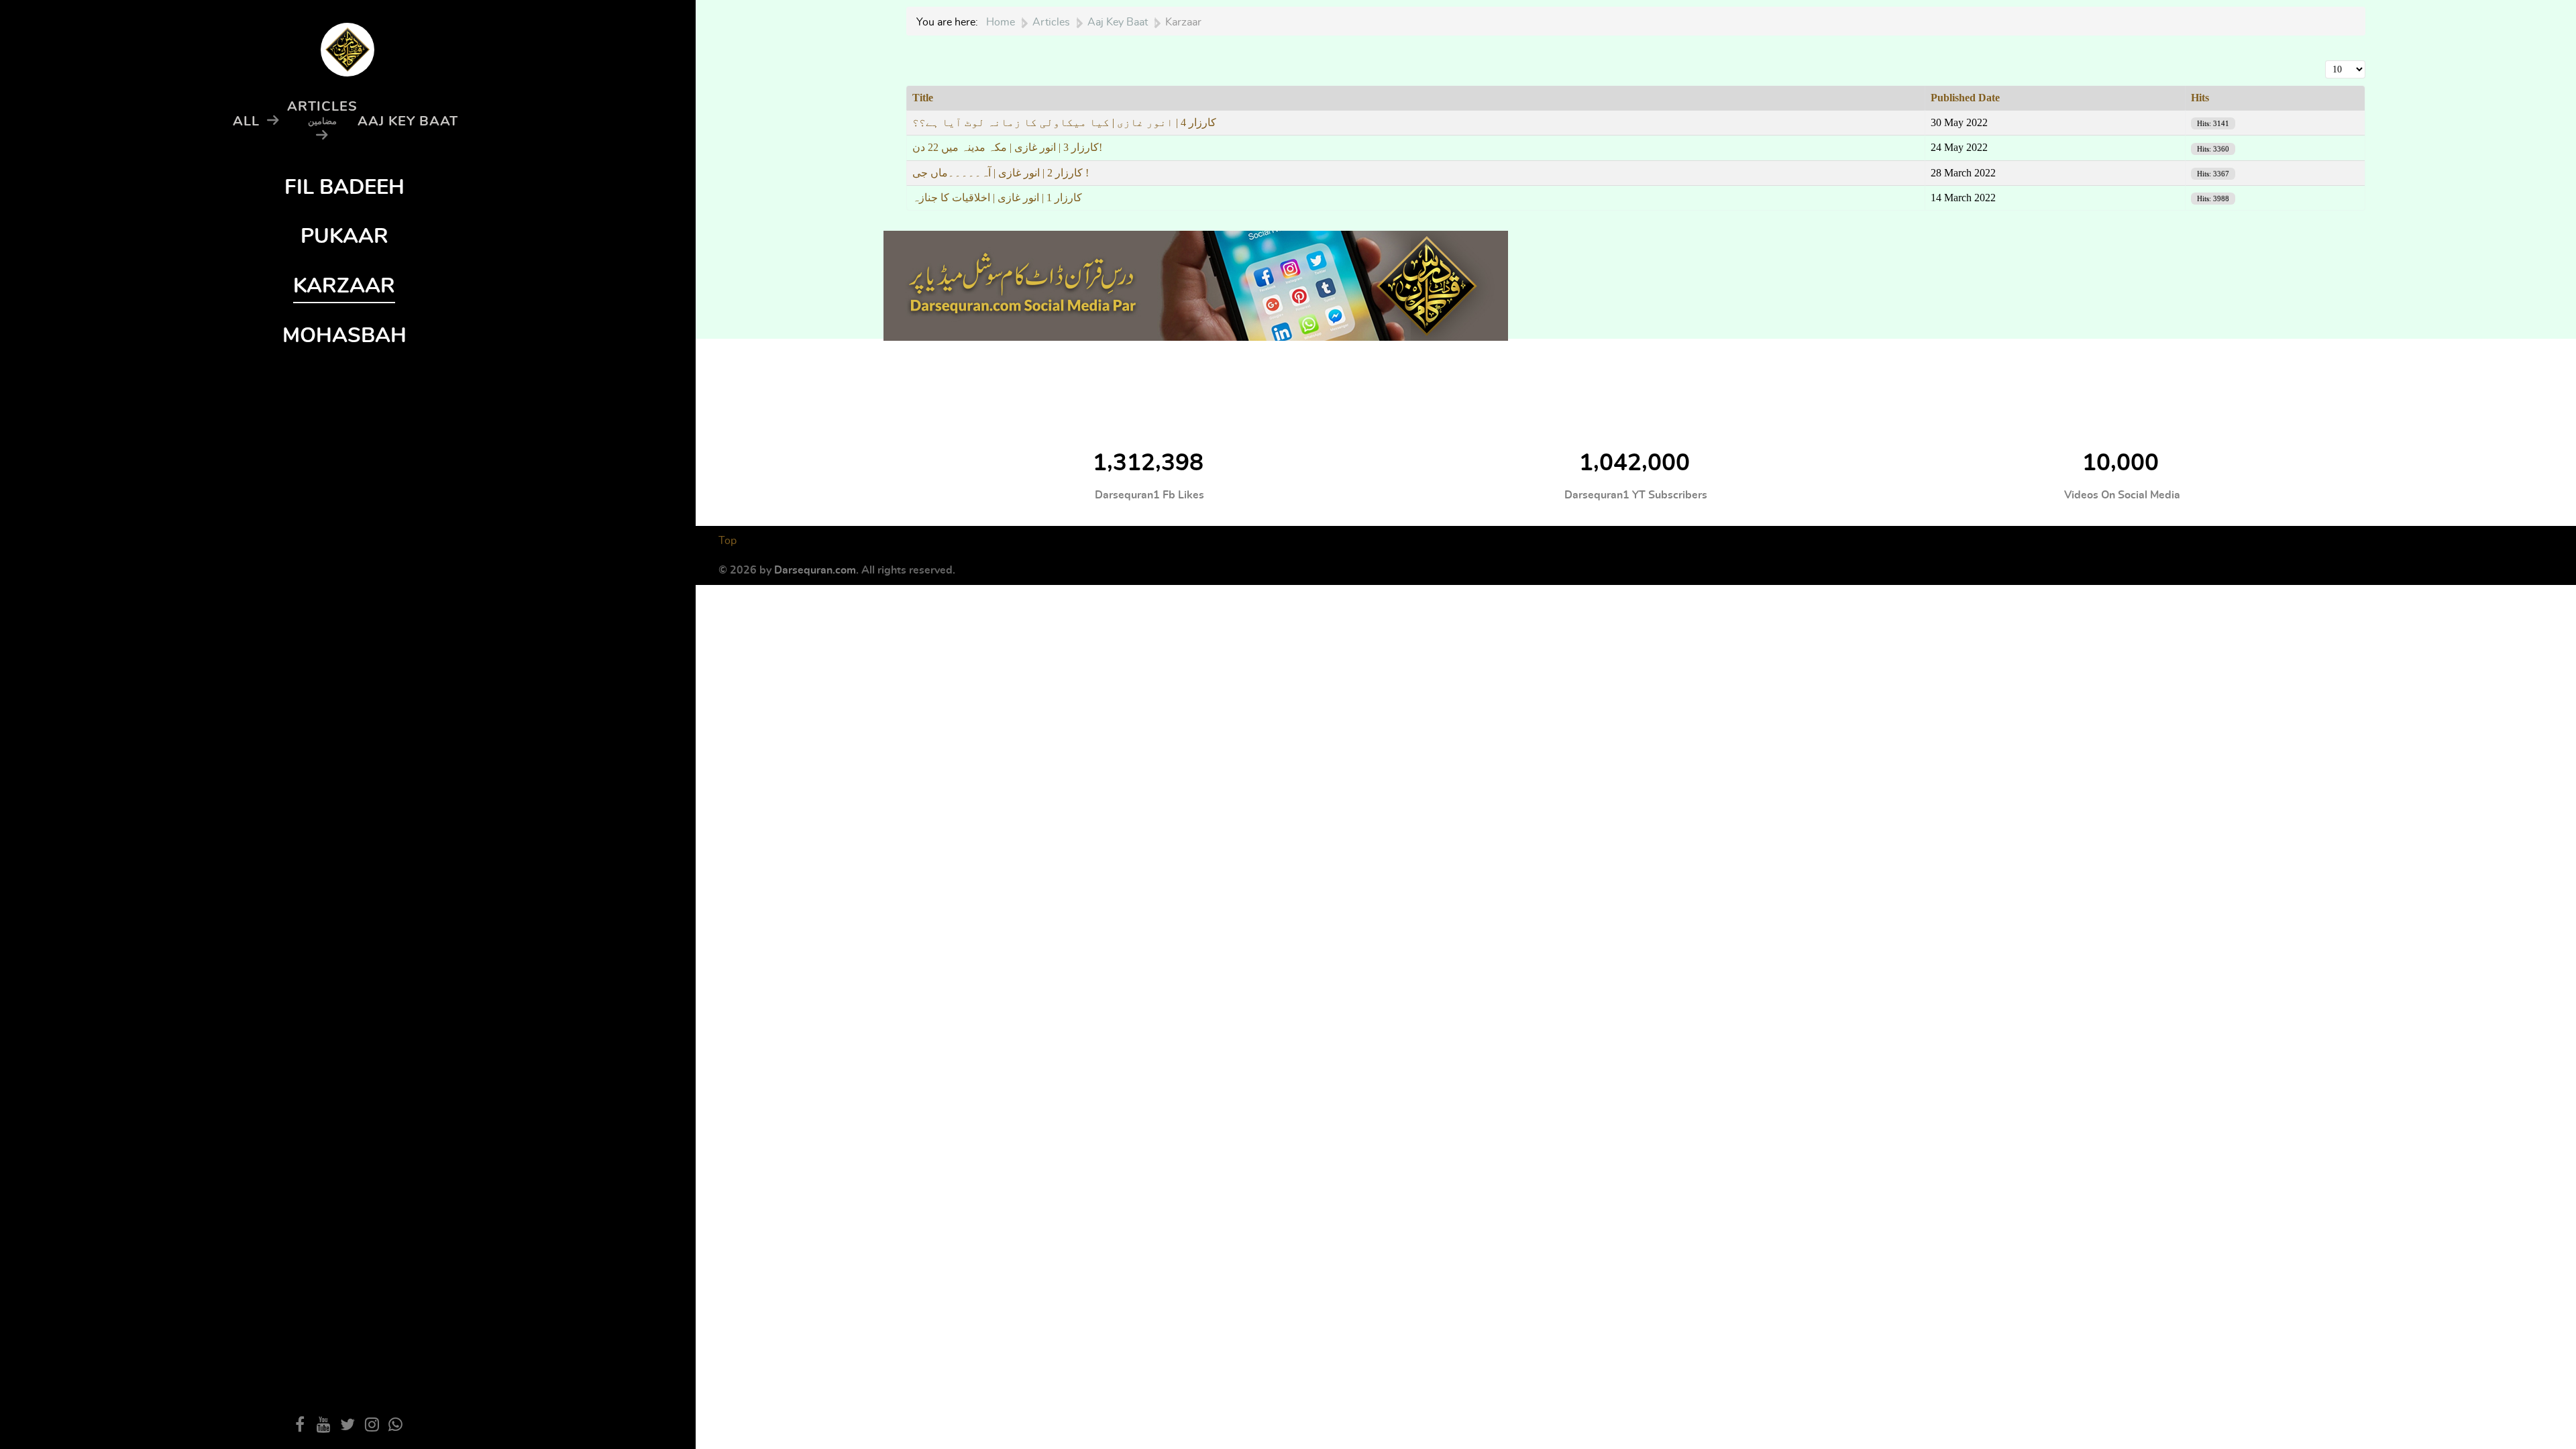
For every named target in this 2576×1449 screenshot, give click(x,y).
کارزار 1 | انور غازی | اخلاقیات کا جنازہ (997, 198)
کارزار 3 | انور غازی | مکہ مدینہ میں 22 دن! (1007, 147)
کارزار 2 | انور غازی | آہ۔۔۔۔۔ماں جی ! (1001, 173)
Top (728, 541)
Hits (2200, 98)
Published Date (1965, 98)
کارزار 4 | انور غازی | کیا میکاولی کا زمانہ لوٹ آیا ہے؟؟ (1064, 122)
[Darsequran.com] (1196, 283)
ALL (246, 121)
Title (923, 98)
